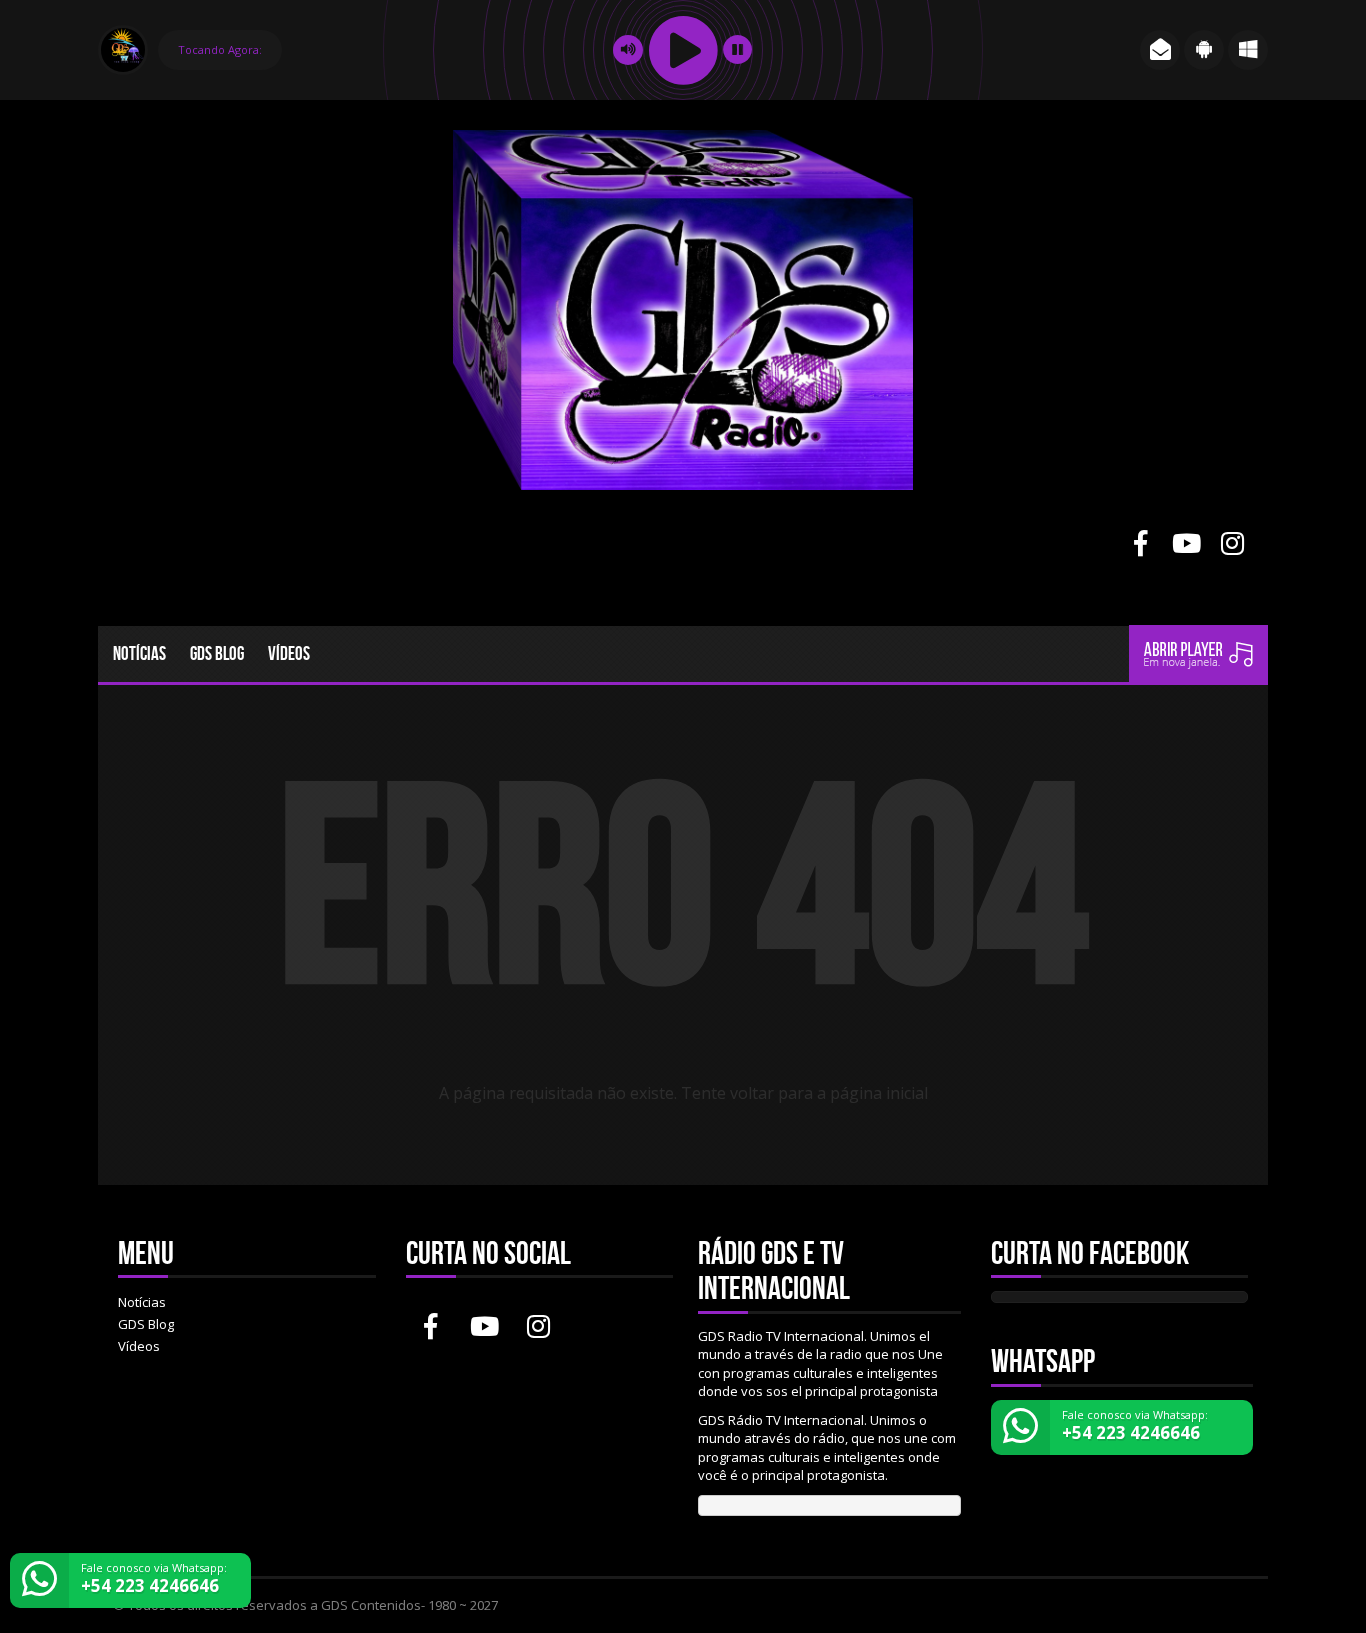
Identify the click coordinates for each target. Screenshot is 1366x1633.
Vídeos (289, 653)
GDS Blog (217, 653)
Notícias (139, 653)
